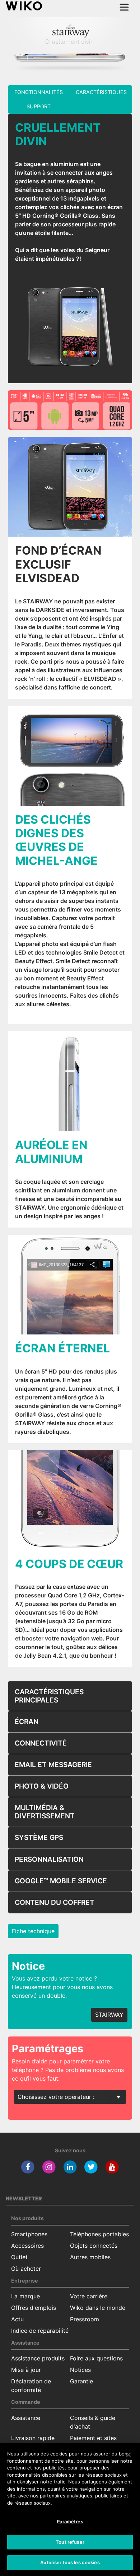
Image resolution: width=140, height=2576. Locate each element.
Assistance (26, 2418)
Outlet (19, 2257)
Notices (80, 2370)
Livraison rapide (33, 2438)
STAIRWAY (109, 2015)
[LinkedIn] (70, 2167)
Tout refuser (70, 2542)
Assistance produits (38, 2358)
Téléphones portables (99, 2234)
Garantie (81, 2381)
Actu (17, 2319)
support (39, 106)
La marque (25, 2296)
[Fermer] (129, 2455)
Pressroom (85, 2319)
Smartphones (29, 2234)
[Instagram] (49, 2167)
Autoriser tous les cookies (70, 2562)
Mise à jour (26, 2370)
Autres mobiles (90, 2257)
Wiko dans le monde (98, 2308)
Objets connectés (94, 2246)
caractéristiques (101, 92)
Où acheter (26, 2269)
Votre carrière (89, 2296)
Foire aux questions (96, 2358)
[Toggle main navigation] (124, 7)
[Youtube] (112, 2167)
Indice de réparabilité (40, 2331)
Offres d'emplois (34, 2308)
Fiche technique (33, 1931)
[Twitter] (91, 2167)
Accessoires (27, 2246)
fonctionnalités (39, 92)
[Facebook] (28, 2167)
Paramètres (70, 2521)
